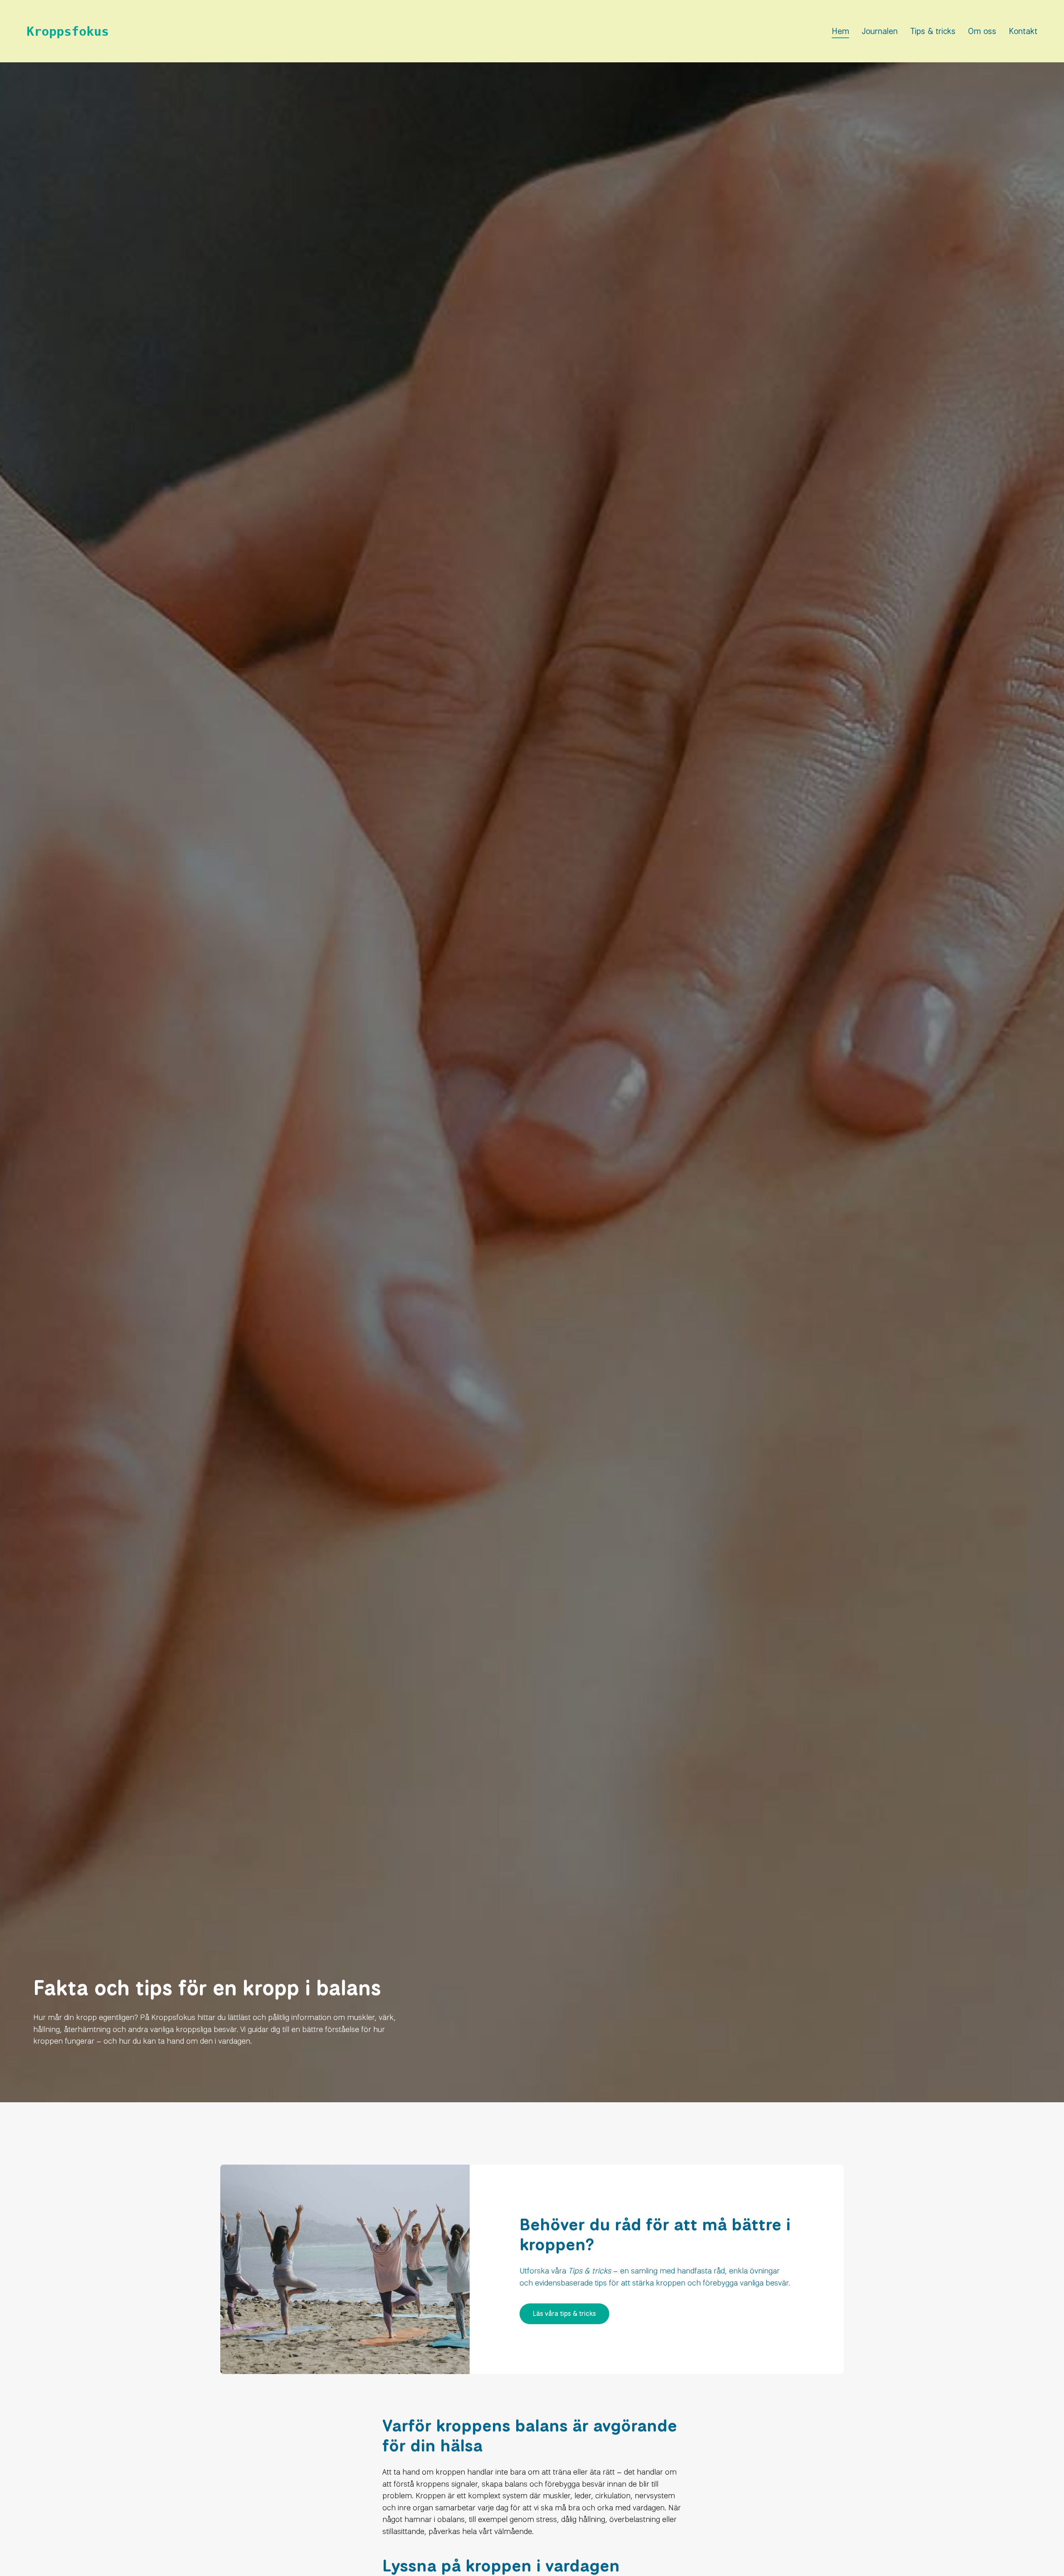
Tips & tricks (933, 31)
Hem (840, 31)
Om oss (982, 31)
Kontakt (1023, 31)
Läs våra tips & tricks (564, 2314)
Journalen (880, 31)
